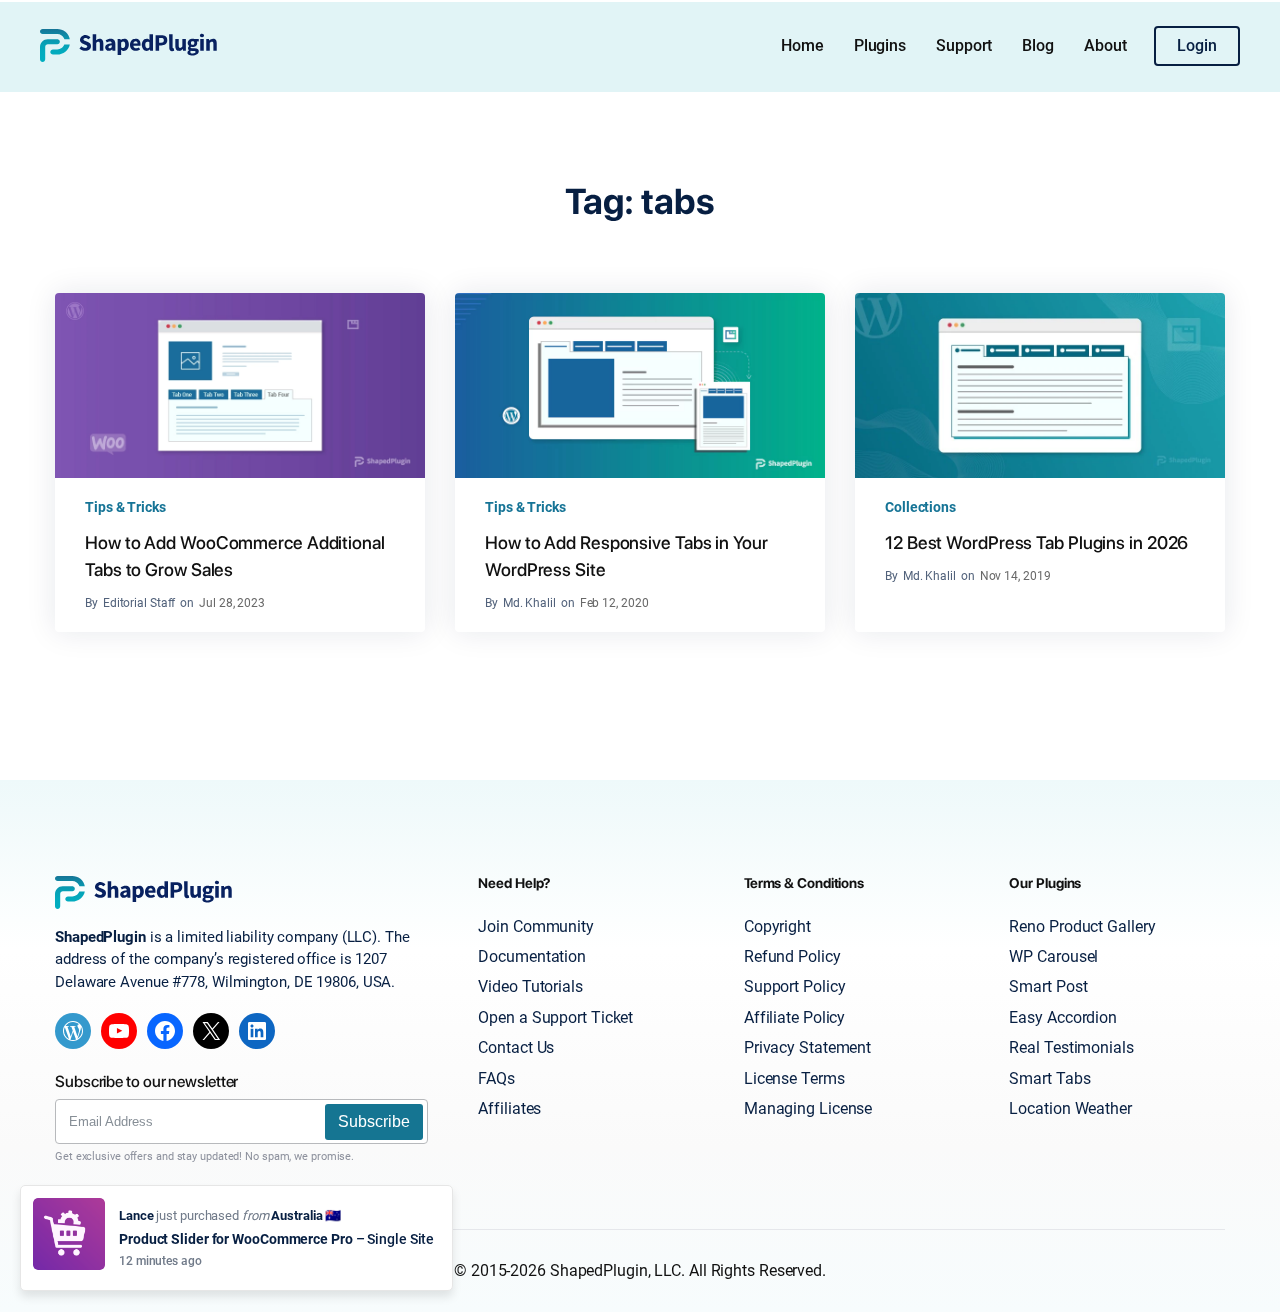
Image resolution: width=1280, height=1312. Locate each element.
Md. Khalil (529, 603)
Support (964, 45)
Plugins (880, 45)
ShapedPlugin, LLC (615, 1270)
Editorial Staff (139, 603)
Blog (1038, 45)
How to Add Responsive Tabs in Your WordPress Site (626, 556)
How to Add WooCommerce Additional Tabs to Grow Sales (235, 556)
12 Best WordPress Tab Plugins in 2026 (1036, 542)
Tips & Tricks (125, 507)
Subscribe (374, 1121)
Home (802, 45)
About (1105, 45)
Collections (920, 507)
